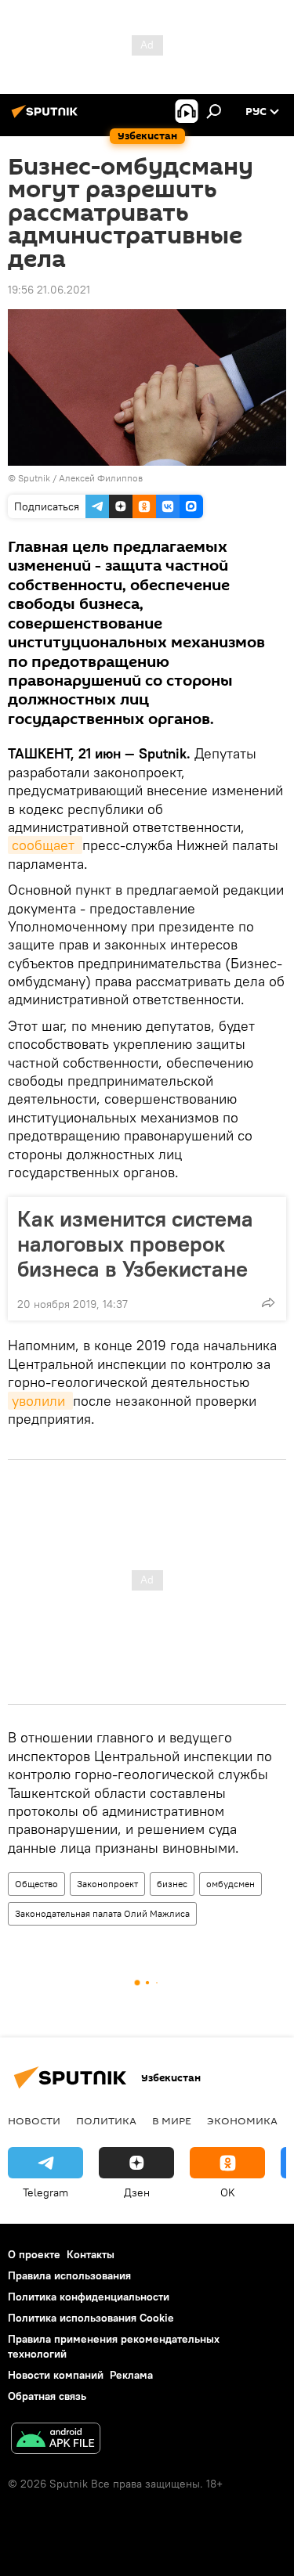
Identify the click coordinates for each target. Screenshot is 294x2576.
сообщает (45, 845)
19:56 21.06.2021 (49, 290)
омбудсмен (230, 1884)
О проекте (34, 2254)
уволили (40, 1401)
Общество (36, 1884)
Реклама (131, 2375)
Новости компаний (56, 2375)
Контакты (91, 2254)
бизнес (172, 1884)
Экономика (242, 2120)
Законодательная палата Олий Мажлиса (102, 1913)
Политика (106, 2120)
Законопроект (107, 1884)
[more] (268, 1302)
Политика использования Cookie (91, 2318)
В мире (172, 2120)
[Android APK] (56, 2440)
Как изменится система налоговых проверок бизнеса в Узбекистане (135, 1244)
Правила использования (69, 2275)
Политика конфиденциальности (89, 2297)
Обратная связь (47, 2396)
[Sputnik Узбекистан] (47, 117)
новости (34, 2120)
